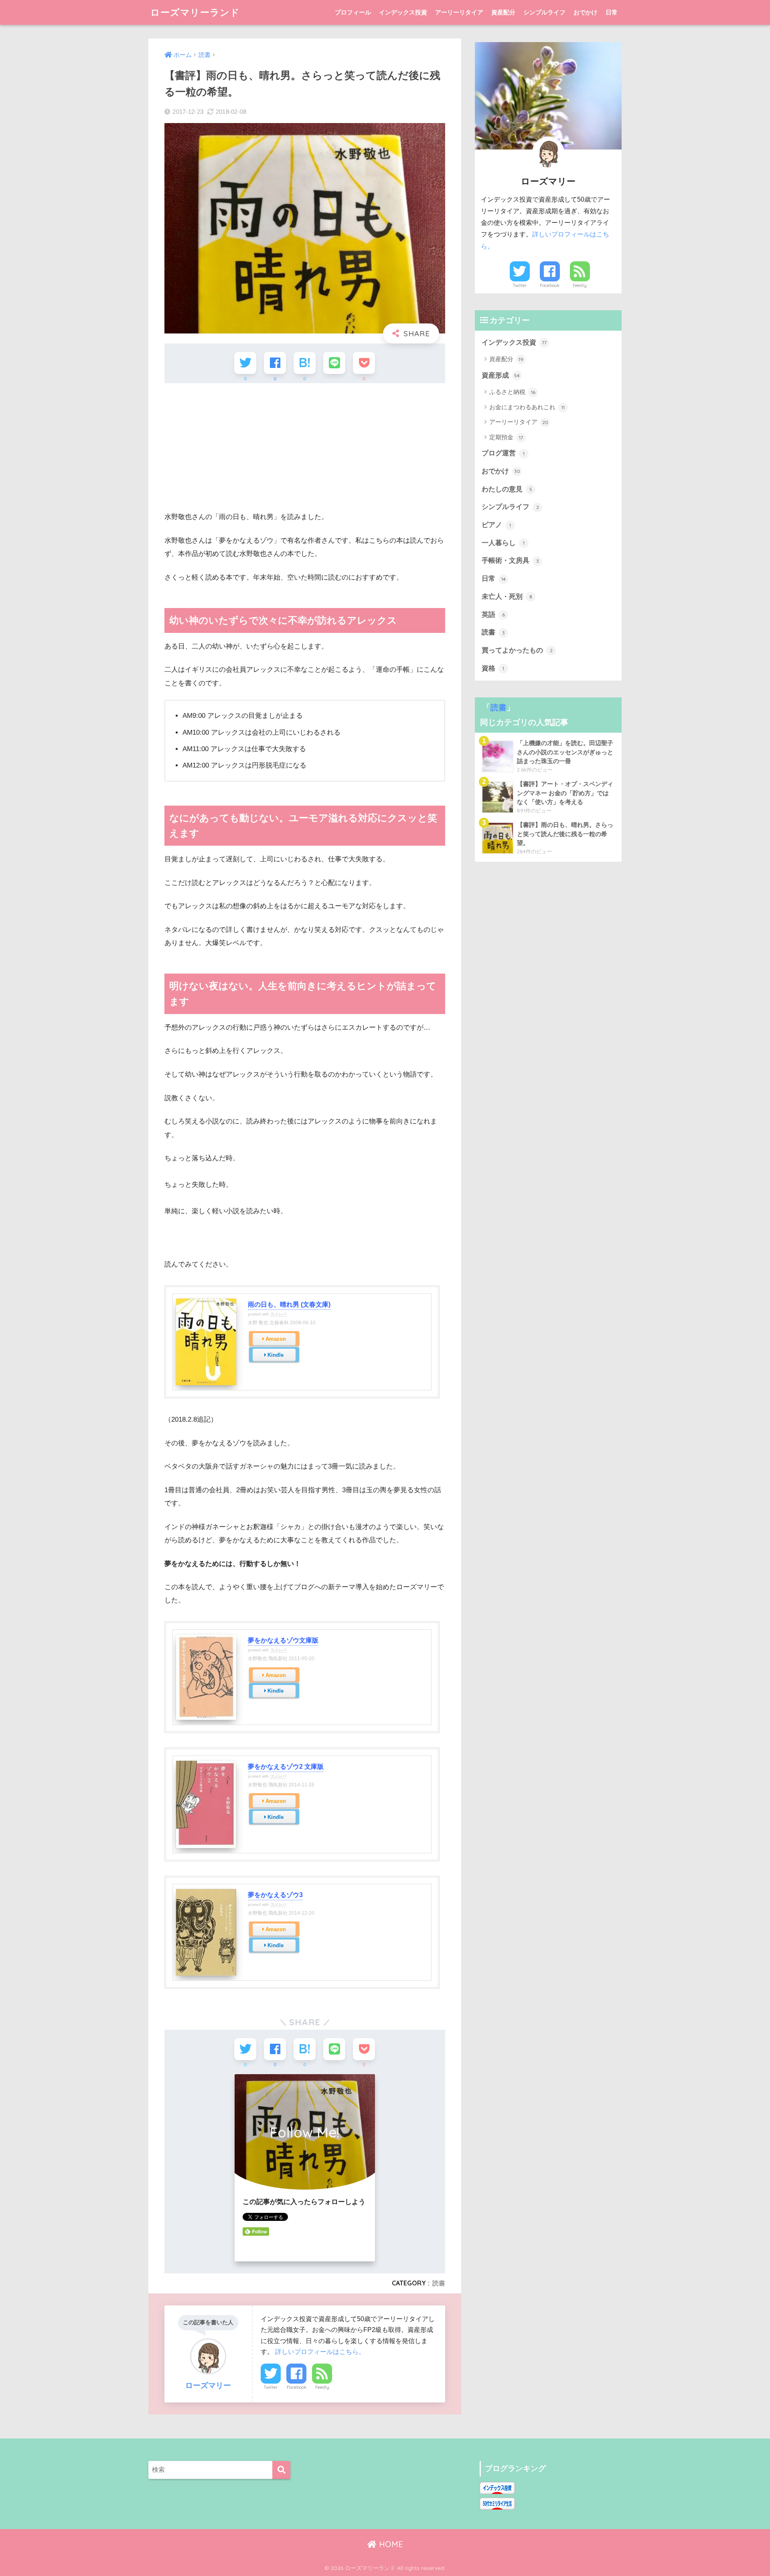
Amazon (276, 1339)
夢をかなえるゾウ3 (275, 1895)
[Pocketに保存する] (364, 363)
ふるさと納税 (512, 392)
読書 (439, 2283)
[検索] (281, 2470)
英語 (493, 615)
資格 (493, 668)
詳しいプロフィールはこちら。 (320, 2352)
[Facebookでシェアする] (275, 363)
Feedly (322, 2387)
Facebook (297, 2387)
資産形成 (501, 375)
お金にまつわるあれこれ (527, 407)
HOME (390, 2544)
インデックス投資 (403, 12)
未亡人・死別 (507, 597)
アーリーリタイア (459, 12)
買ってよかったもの (517, 650)
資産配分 (503, 12)
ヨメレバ (278, 1314)
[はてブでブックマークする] (305, 363)
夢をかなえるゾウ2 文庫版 (286, 1767)
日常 (612, 12)
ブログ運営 (503, 453)
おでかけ (586, 12)
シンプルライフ (544, 12)
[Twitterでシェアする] (245, 363)
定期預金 (506, 437)
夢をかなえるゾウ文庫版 (283, 1640)
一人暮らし (503, 543)
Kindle (276, 1355)
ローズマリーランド (195, 12)
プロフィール (353, 12)
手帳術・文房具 (510, 561)
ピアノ (496, 525)
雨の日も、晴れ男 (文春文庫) (289, 1304)
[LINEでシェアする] (334, 363)
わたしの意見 (507, 489)
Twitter (271, 2387)
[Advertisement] (305, 447)
